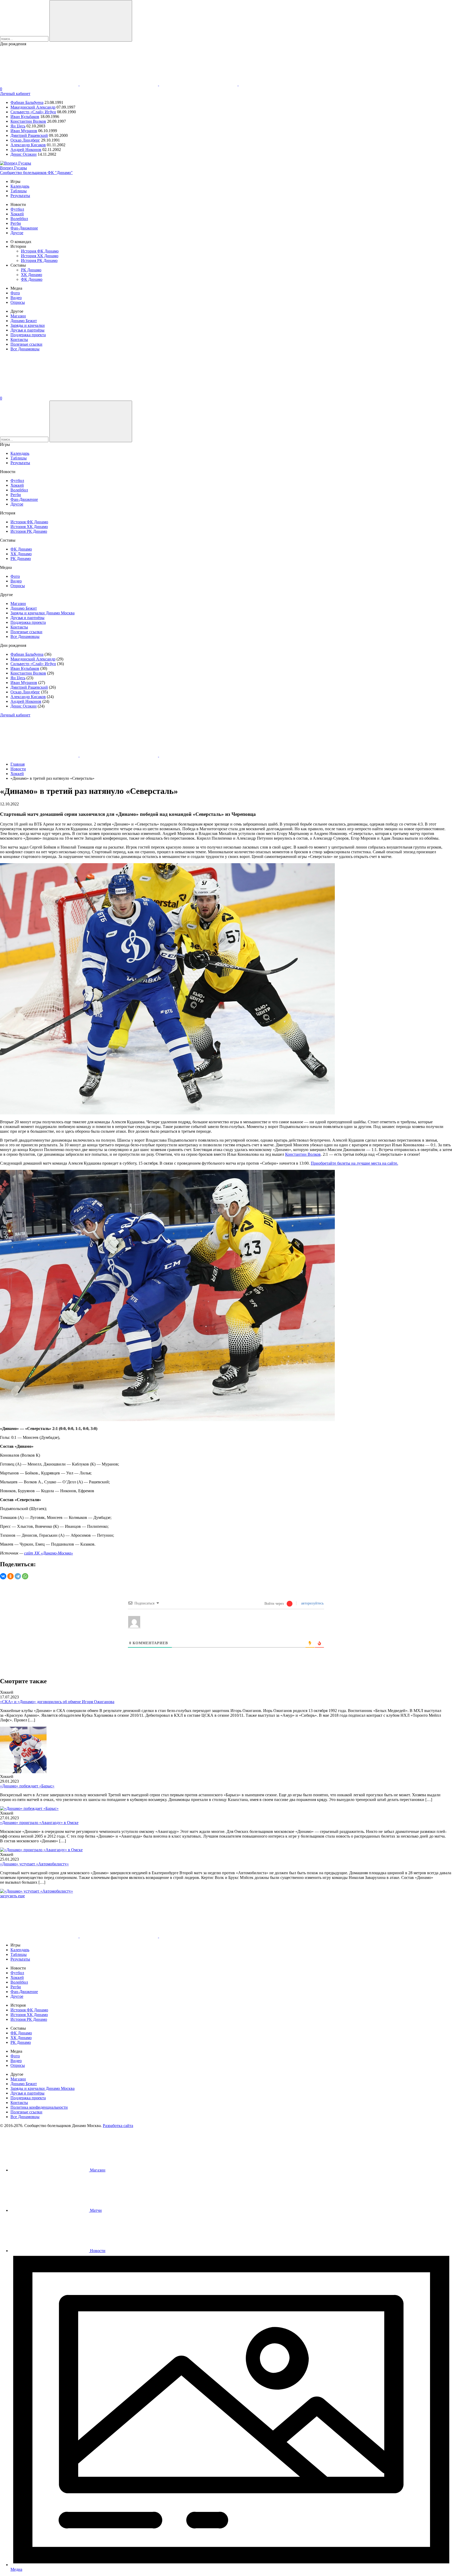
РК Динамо (31, 270)
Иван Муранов (24, 131)
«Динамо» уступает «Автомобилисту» (34, 1864)
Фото (15, 293)
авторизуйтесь (312, 1603)
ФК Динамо (32, 279)
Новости (18, 769)
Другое (17, 233)
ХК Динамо (32, 275)
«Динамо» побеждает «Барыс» (27, 1786)
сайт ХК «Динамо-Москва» (49, 1553)
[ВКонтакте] (3, 1576)
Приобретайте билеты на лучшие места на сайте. (354, 1163)
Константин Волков (28, 121)
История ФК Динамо (40, 251)
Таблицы (19, 191)
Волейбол (19, 219)
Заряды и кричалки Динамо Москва (43, 613)
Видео (16, 298)
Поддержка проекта (28, 335)
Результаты (20, 196)
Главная (18, 764)
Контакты (19, 339)
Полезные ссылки (26, 344)
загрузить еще (12, 1896)
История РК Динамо (39, 260)
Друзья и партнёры (27, 330)
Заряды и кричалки (28, 325)
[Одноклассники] (10, 1576)
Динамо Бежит (24, 321)
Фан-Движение (24, 228)
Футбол (17, 209)
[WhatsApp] (25, 1576)
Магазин (18, 316)
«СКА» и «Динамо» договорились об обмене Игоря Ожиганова (57, 1702)
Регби (16, 223)
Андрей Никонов (26, 150)
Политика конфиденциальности (39, 2107)
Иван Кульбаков (25, 117)
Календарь (20, 186)
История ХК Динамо (40, 256)
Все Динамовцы (25, 349)
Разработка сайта (118, 2126)
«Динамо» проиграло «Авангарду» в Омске (39, 1823)
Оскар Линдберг (25, 140)
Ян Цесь (18, 126)
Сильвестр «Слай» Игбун (33, 112)
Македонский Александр (33, 107)
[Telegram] (18, 1576)
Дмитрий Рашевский (29, 135)
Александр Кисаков (28, 145)
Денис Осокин (24, 154)
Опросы (18, 302)
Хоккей (17, 214)
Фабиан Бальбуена (27, 102)
